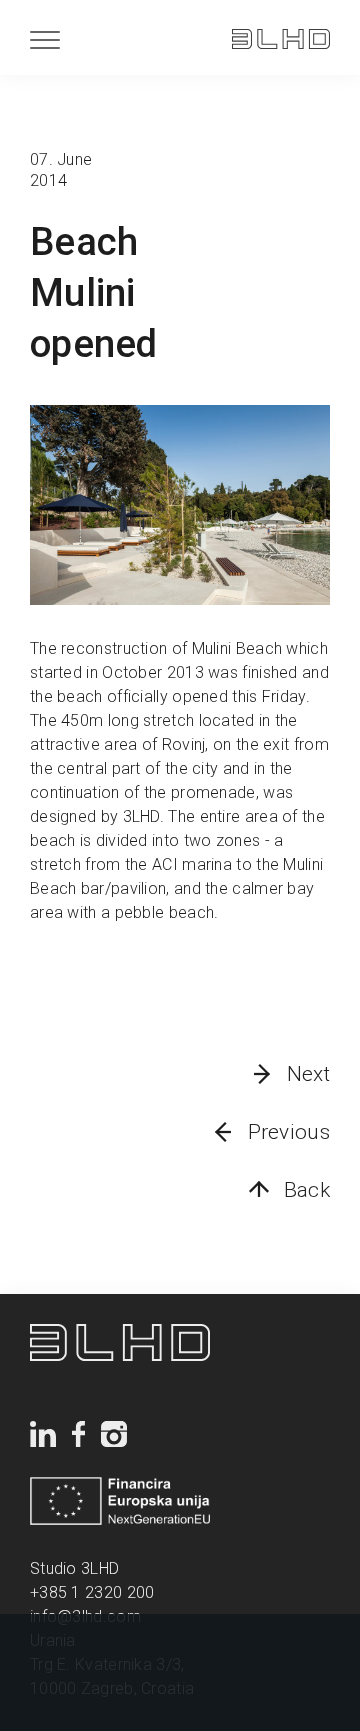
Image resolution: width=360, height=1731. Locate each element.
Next (308, 1074)
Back (307, 1190)
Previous (289, 1132)
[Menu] (45, 39)
